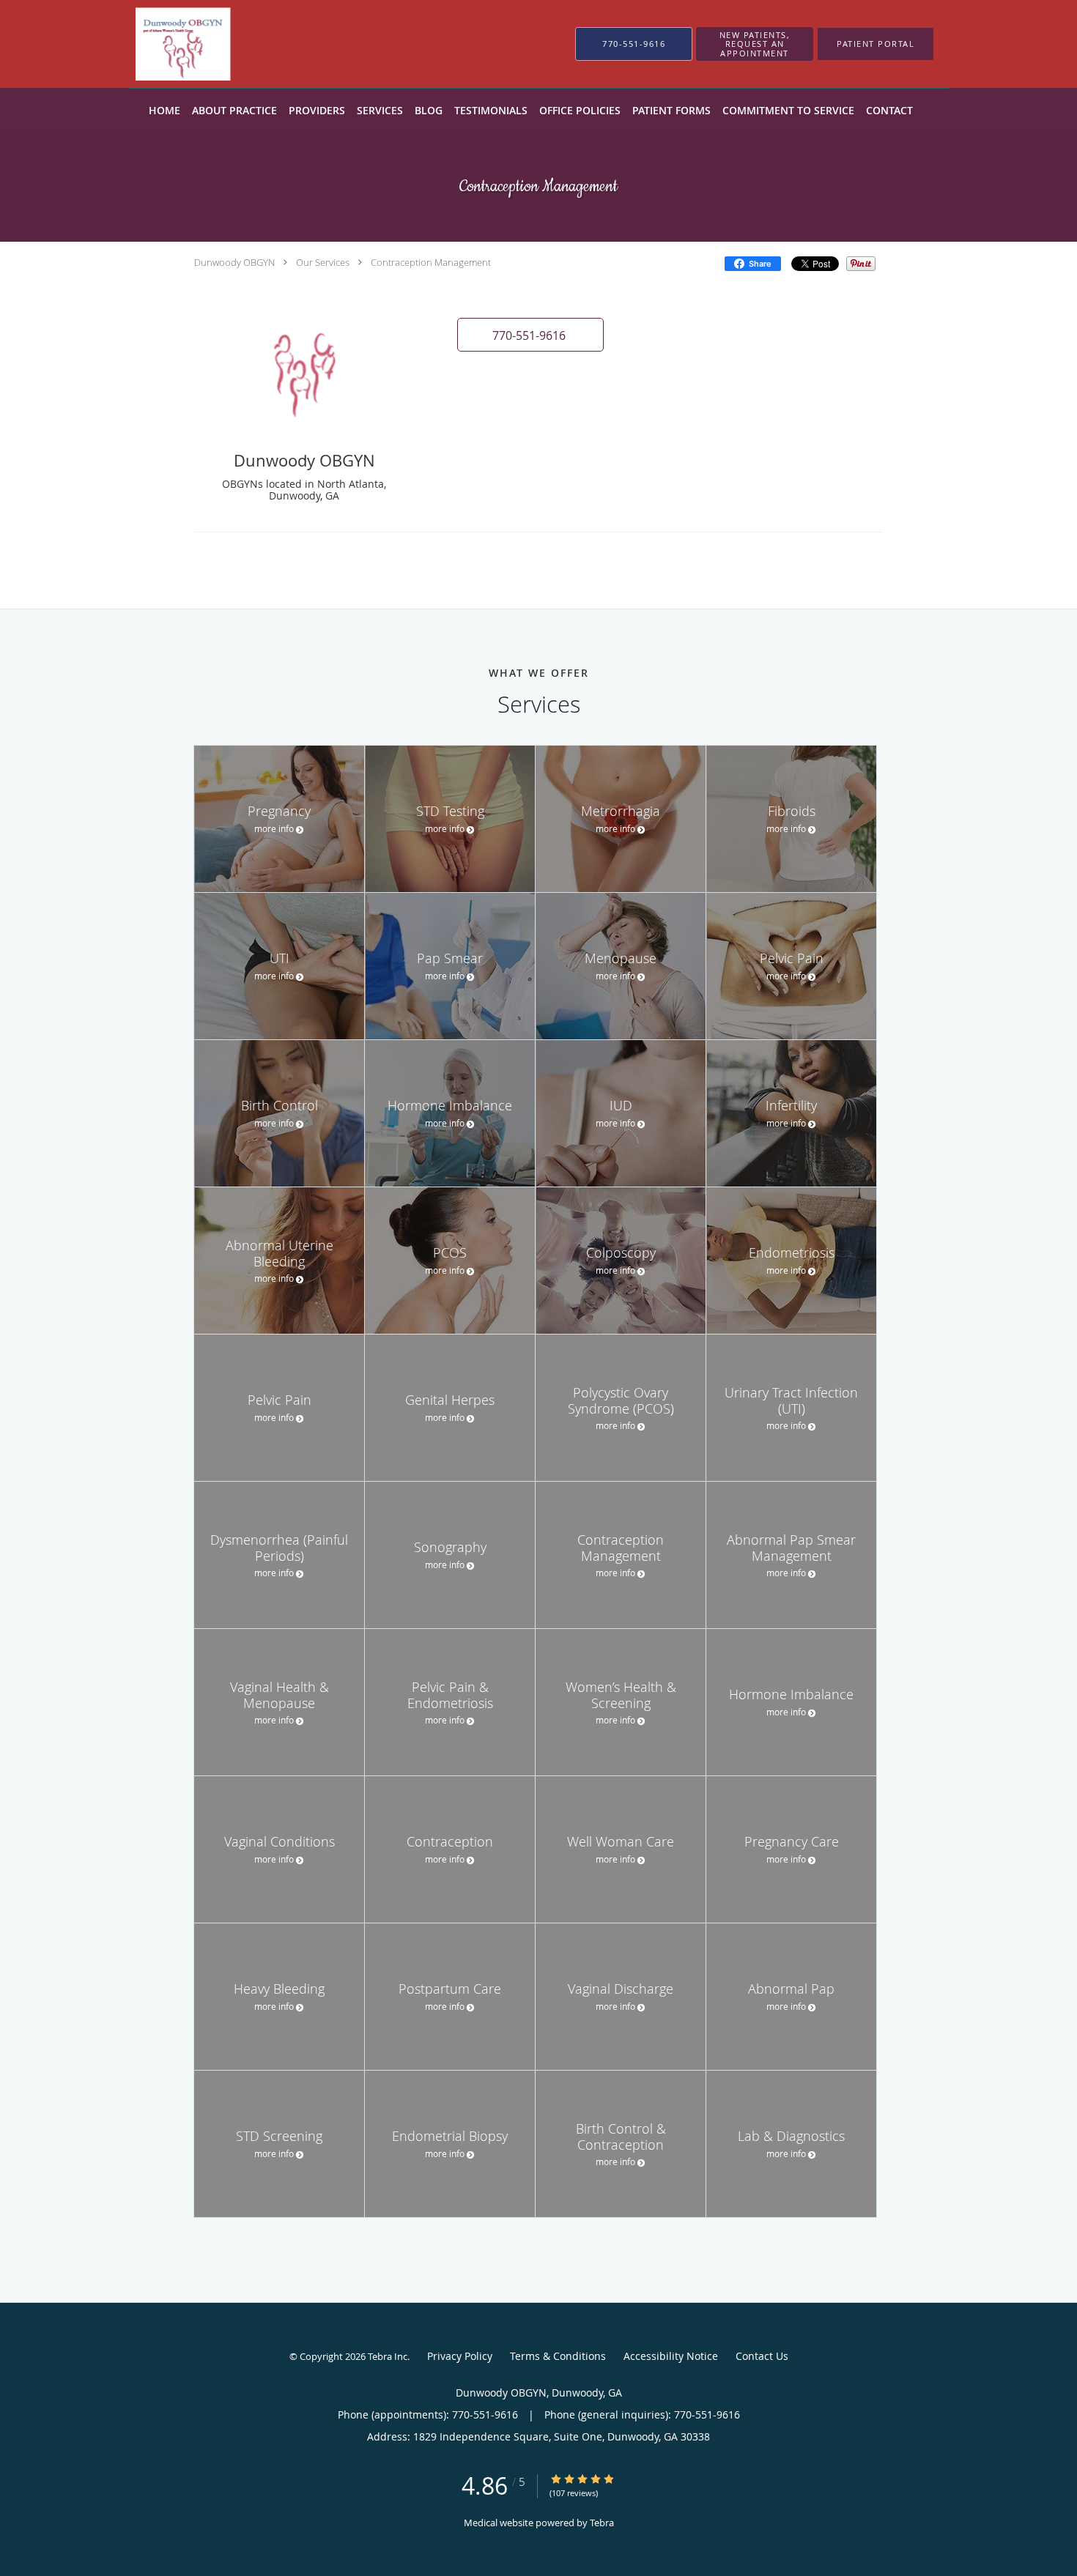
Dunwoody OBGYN (234, 262)
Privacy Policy (460, 2356)
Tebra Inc (388, 2356)
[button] (755, 44)
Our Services (323, 262)
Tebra (602, 2523)
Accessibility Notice (671, 2356)
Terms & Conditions (558, 2356)
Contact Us (762, 2356)
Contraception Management (431, 262)
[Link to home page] (274, 44)
